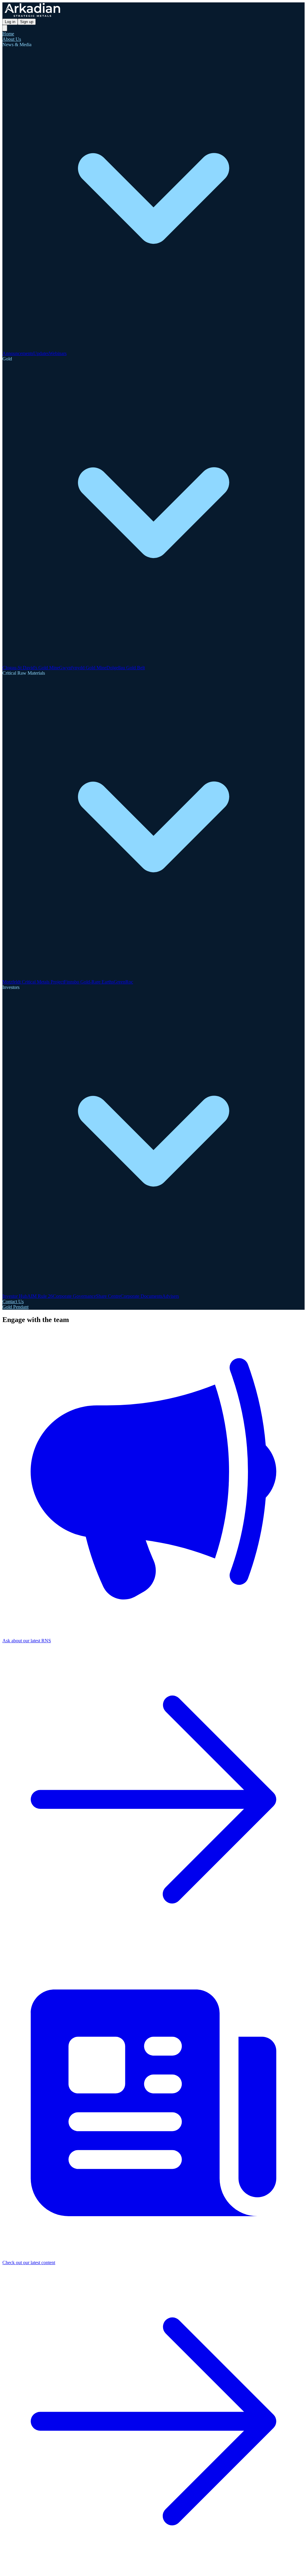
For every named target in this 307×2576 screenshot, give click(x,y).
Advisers (171, 1296)
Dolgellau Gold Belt (126, 668)
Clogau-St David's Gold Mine (31, 668)
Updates (41, 353)
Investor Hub (15, 1296)
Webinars (58, 353)
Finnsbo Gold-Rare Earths (89, 982)
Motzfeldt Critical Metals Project (33, 982)
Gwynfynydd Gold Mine (83, 668)
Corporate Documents (141, 1296)
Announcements (18, 353)
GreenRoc (123, 982)
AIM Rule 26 (40, 1296)
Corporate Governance (74, 1296)
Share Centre (108, 1296)
